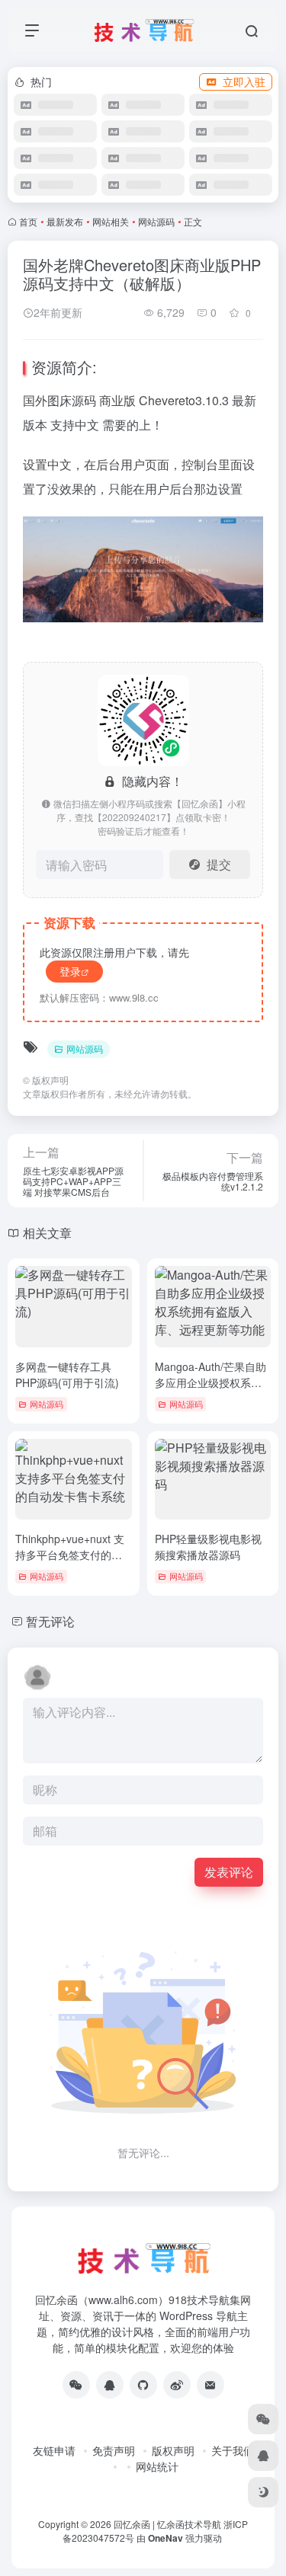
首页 (28, 221)
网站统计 (157, 2466)
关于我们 (233, 2450)
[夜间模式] (263, 2492)
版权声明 (173, 2450)
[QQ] (110, 2385)
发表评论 (229, 1872)
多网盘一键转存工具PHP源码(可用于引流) (67, 1374)
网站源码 (156, 221)
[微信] (76, 2385)
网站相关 (111, 221)
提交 (219, 864)
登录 (70, 971)
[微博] (177, 2385)
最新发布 (65, 221)
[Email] (210, 2385)
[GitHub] (143, 2385)
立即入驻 (244, 81)
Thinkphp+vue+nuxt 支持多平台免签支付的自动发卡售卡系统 (70, 1555)
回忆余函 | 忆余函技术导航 (167, 2524)
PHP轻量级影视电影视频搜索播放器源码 (208, 1547)
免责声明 (114, 2450)
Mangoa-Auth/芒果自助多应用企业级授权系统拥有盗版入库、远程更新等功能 (210, 1390)
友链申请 (54, 2450)
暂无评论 (50, 1621)
